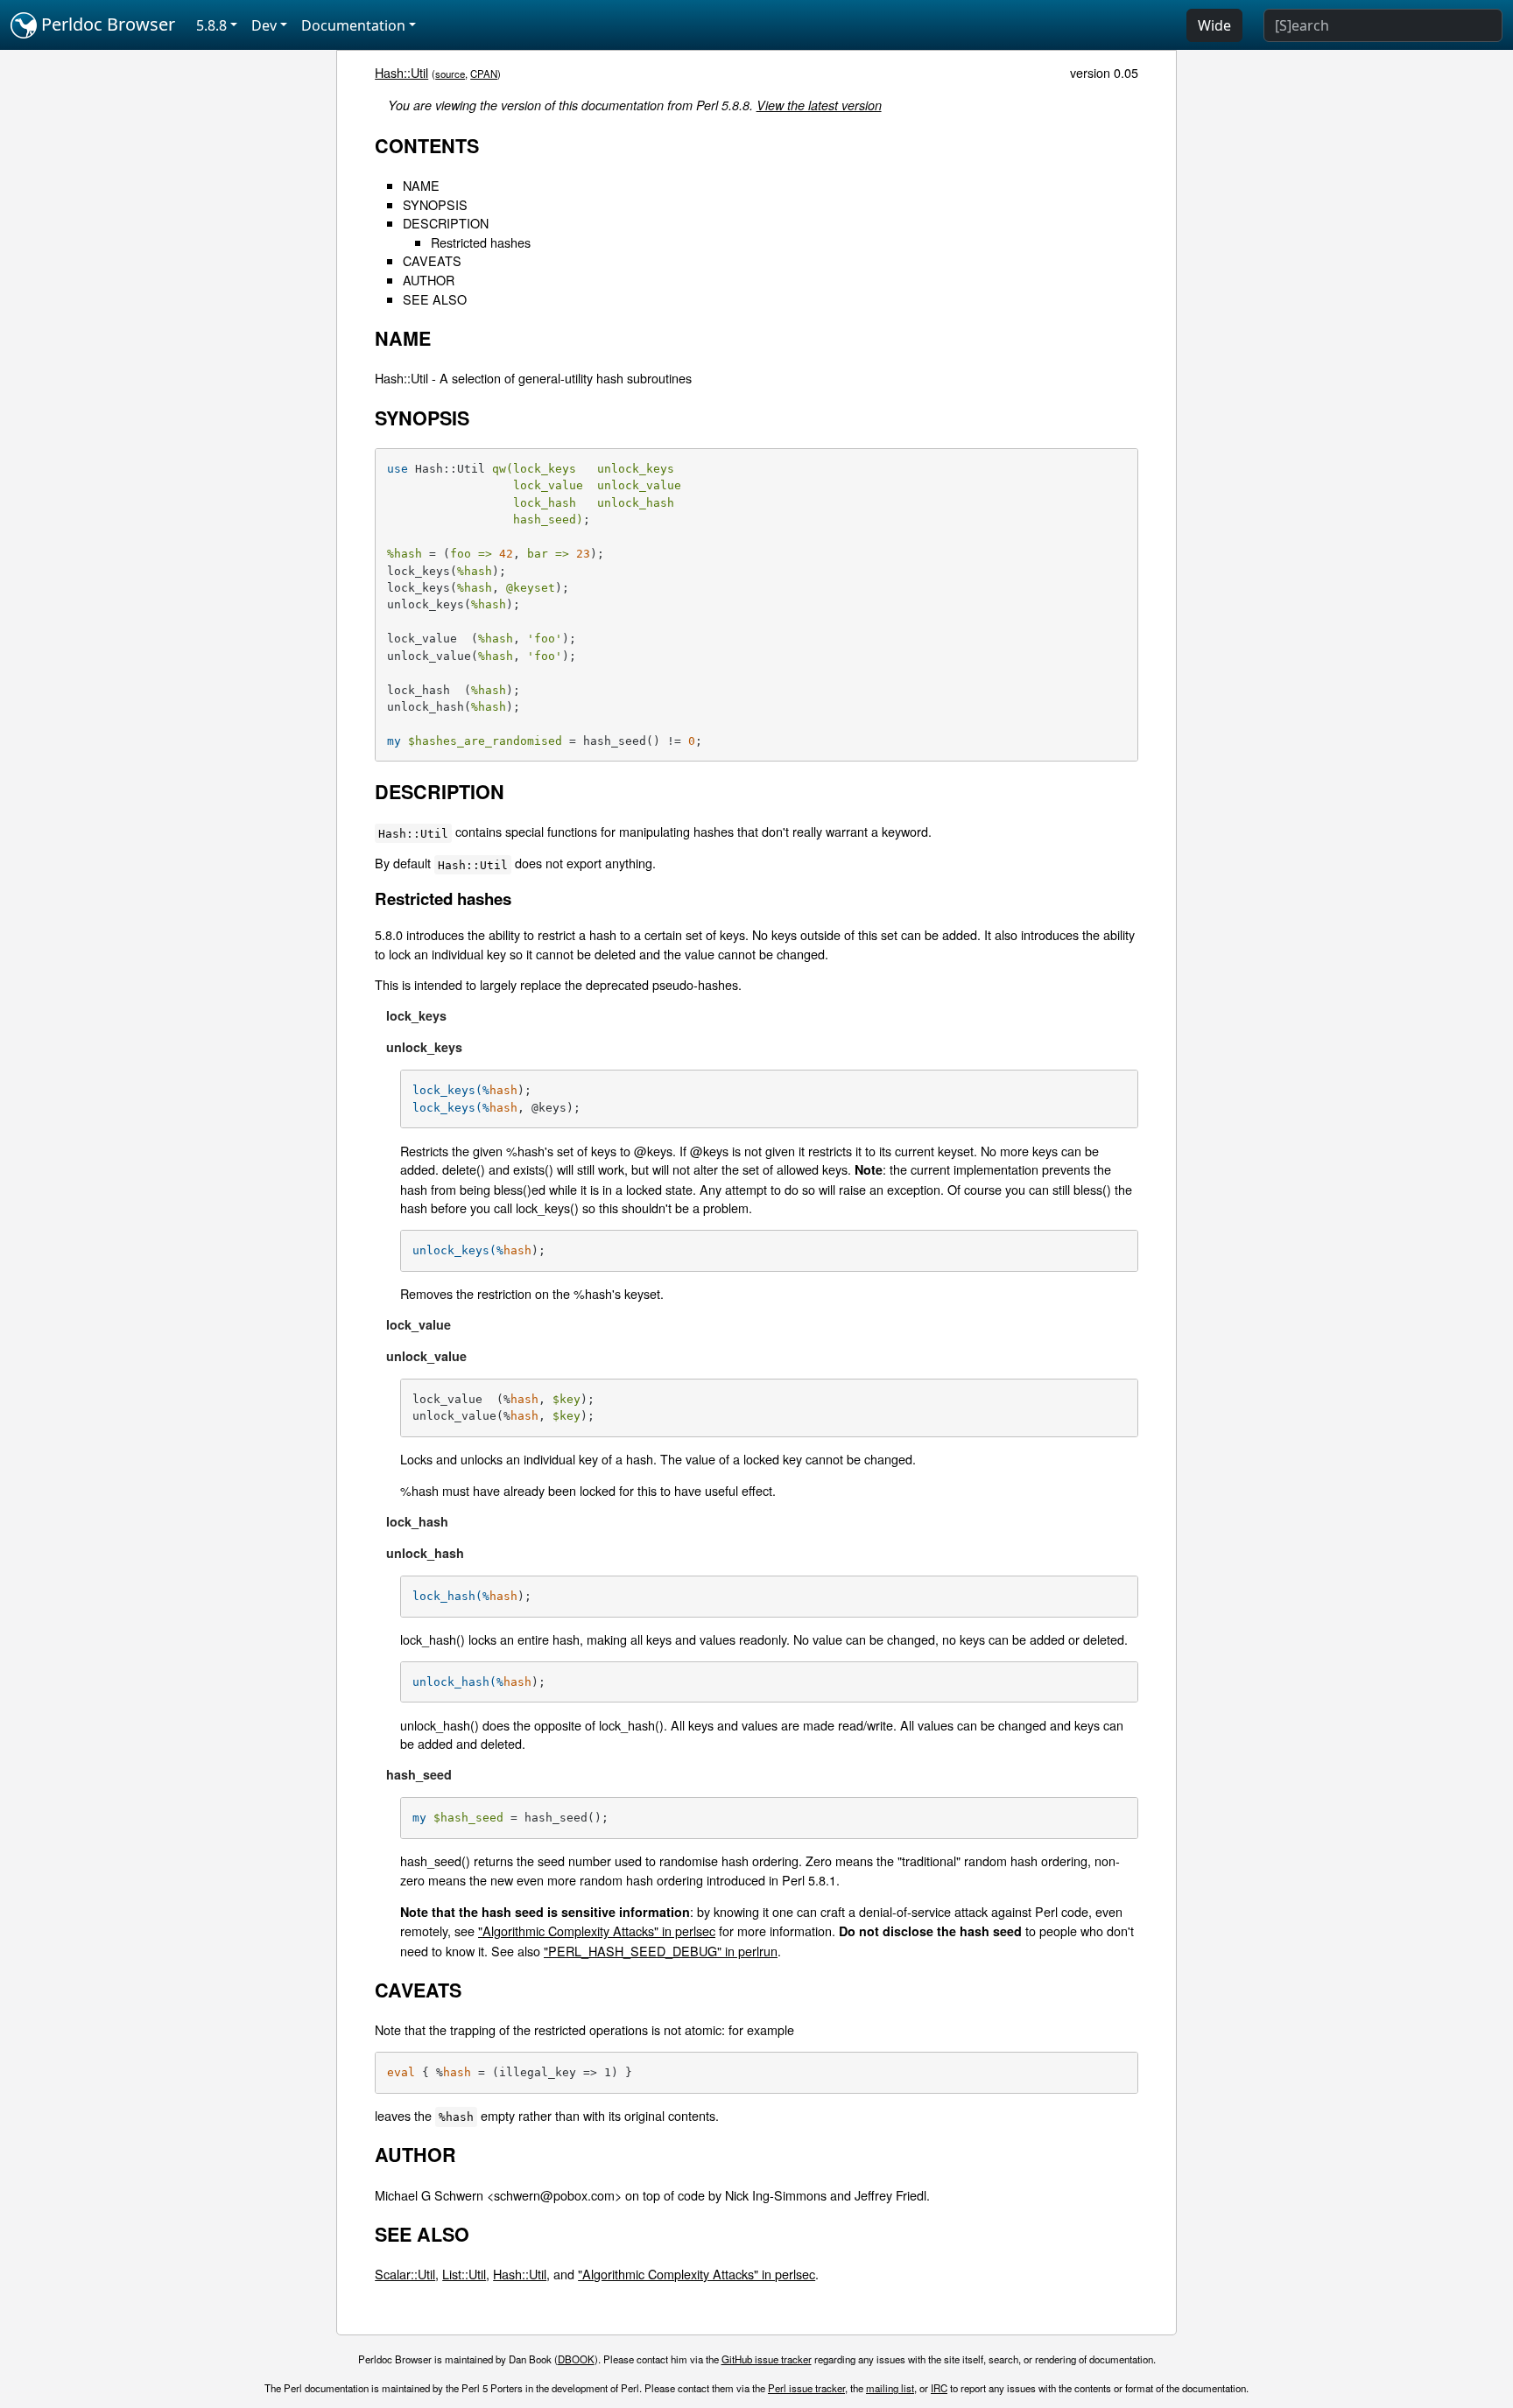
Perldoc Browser (106, 24)
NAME (421, 185)
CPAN (484, 74)
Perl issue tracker (806, 2388)
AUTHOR (429, 280)
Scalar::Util (405, 2274)
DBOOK (576, 2359)
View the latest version (819, 105)
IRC (939, 2388)
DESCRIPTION (446, 223)
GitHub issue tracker (767, 2359)
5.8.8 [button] (211, 25)
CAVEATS (432, 260)
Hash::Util (401, 72)
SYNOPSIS (435, 204)
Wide (1214, 25)
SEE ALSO (435, 299)
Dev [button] (264, 25)
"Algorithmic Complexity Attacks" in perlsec (597, 1931)
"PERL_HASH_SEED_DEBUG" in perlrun (661, 1951)
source (450, 74)
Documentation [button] (353, 25)
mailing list (890, 2388)
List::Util (464, 2274)
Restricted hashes (481, 242)
